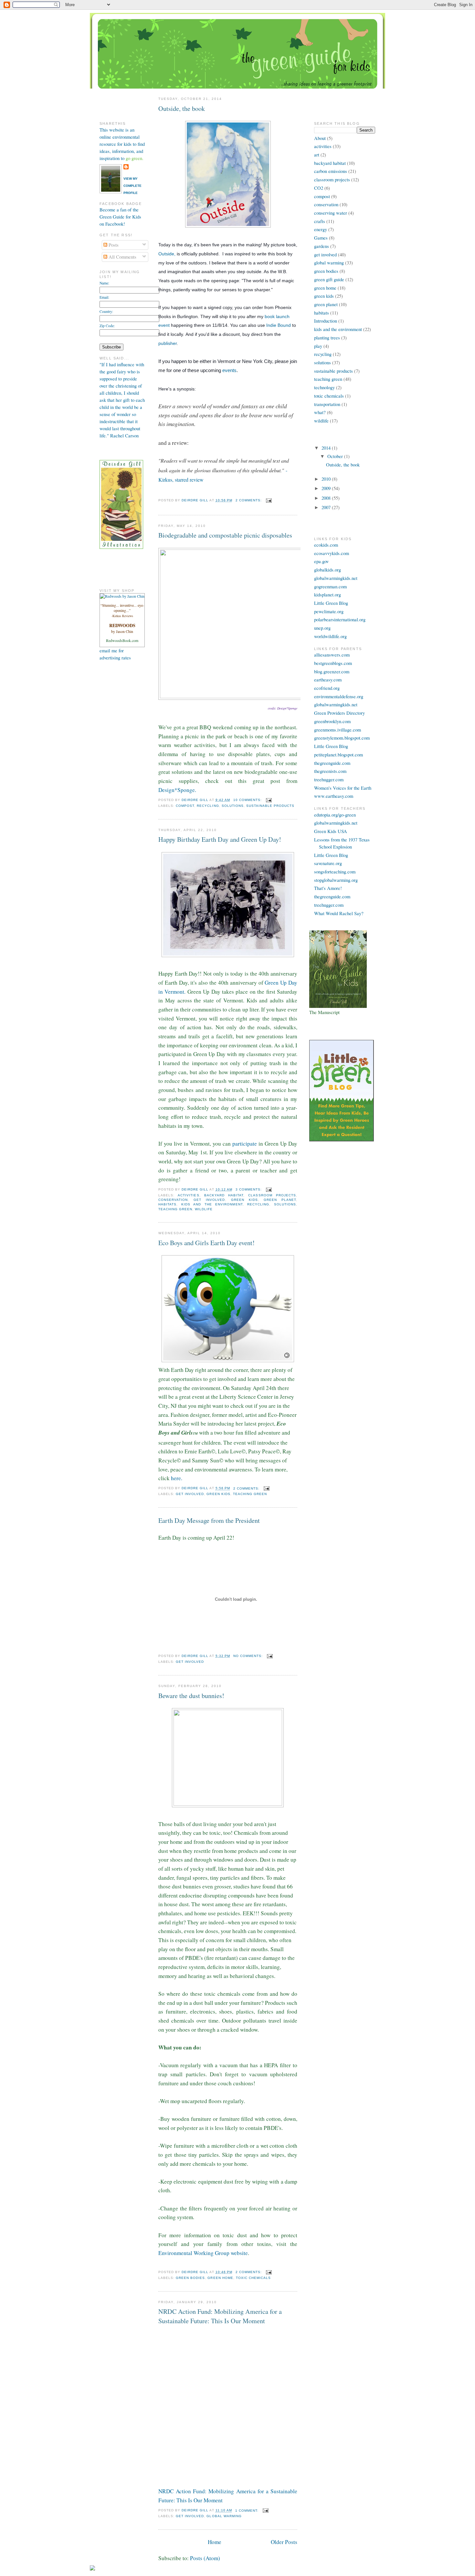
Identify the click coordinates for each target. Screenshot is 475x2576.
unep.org (322, 628)
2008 (327, 498)
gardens (322, 246)
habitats (167, 1204)
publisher (168, 343)
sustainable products (270, 806)
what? (320, 412)
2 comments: (249, 500)
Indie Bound (279, 325)
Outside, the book (182, 108)
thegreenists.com (330, 771)
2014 (327, 448)
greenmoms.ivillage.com (338, 730)
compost (185, 806)
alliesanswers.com (332, 655)
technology (324, 387)
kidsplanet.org (327, 595)
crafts (320, 221)
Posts (113, 245)
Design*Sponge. (177, 790)
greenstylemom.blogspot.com (342, 738)
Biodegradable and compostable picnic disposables (225, 535)
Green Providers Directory (339, 713)
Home (215, 2542)
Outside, (167, 254)
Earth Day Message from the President (209, 1520)
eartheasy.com (328, 680)
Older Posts (284, 2542)
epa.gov (321, 561)
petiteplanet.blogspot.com (338, 755)
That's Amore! (328, 888)
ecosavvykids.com (332, 553)
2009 (327, 488)
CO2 (319, 188)
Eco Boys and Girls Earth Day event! (206, 1243)
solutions (233, 806)
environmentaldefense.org (339, 696)
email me (108, 651)
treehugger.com (329, 780)
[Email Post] (269, 500)
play (318, 346)
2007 (327, 507)
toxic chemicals (253, 2278)
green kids (244, 1200)
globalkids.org (327, 570)
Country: (106, 311)
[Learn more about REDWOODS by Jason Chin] (122, 596)
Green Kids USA (331, 831)
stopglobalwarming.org (336, 880)
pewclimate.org (329, 611)
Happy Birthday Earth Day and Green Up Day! (220, 839)
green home (220, 2278)
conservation (173, 1200)
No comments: (249, 1656)
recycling (208, 806)
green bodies (190, 2278)
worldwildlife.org (330, 636)
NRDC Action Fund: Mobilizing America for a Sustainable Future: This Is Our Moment (220, 2316)
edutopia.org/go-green (335, 815)
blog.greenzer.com (332, 672)
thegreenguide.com (332, 763)
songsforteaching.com (335, 872)
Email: (104, 297)
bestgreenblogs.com (333, 663)
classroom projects (272, 1195)
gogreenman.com (330, 587)
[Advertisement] (119, 758)
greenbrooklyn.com (332, 721)
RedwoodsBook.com (122, 640)
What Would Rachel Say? (339, 913)
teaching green (175, 1209)
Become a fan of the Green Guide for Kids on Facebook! (120, 217)
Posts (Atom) (205, 2558)
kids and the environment (212, 1204)
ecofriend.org (327, 688)
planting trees (327, 338)
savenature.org (328, 863)
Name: (104, 283)
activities (188, 1195)
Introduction (326, 321)
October (336, 456)
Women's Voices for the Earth (343, 788)
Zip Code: (107, 326)
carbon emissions (331, 171)
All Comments (122, 257)
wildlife (204, 1209)
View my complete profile (132, 186)
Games (321, 238)
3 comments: (249, 1189)
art (317, 155)
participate (245, 1144)
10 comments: (248, 800)
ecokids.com (326, 545)
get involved (209, 1200)
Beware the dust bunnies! (191, 1696)
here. (177, 1478)
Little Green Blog (331, 603)
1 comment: (248, 2511)
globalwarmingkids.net (336, 578)
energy (321, 229)
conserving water (331, 213)
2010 (327, 479)
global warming (224, 2516)
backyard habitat (224, 1195)
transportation (327, 404)
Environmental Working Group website (203, 2253)
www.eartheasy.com (334, 796)
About (320, 138)
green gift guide (329, 279)
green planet (280, 1200)
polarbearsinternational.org (340, 620)
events (229, 370)
